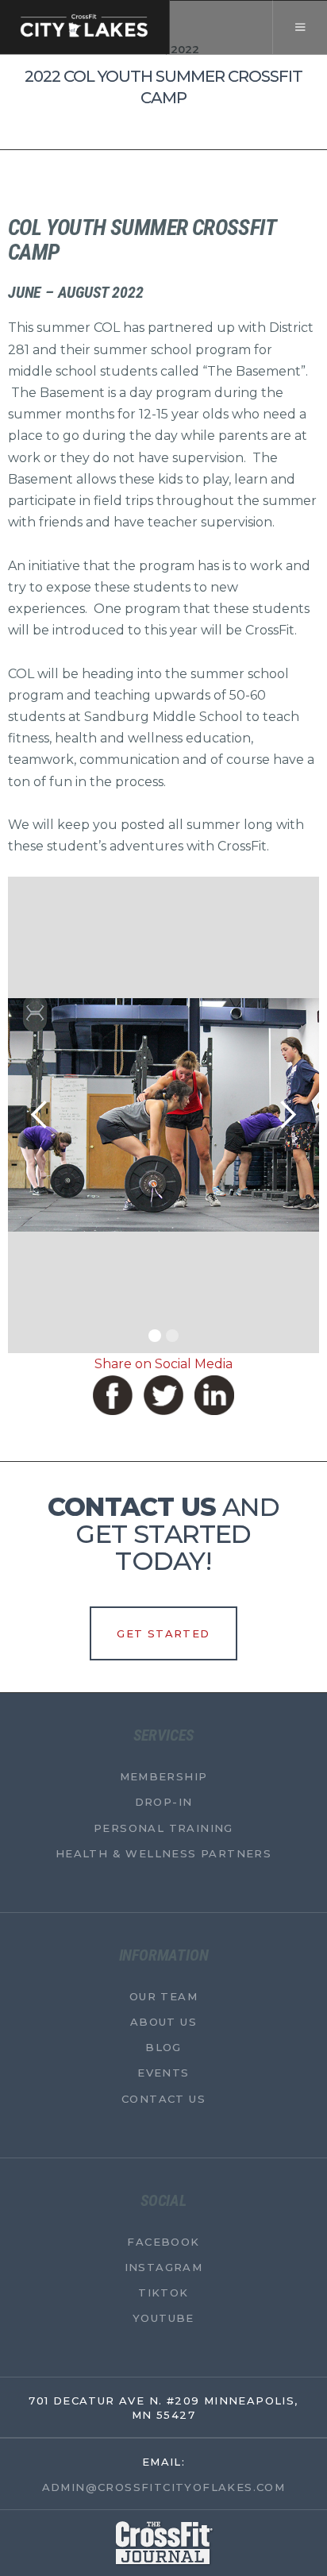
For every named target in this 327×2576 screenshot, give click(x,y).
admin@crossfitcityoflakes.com (164, 2487)
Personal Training (163, 1827)
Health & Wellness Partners (163, 1853)
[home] (85, 27)
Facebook (163, 2242)
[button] (300, 27)
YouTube (163, 2318)
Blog (163, 2047)
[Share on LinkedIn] (214, 1395)
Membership (164, 1776)
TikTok (163, 2293)
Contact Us (163, 2098)
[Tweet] (163, 1395)
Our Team (163, 1996)
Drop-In (164, 1802)
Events (163, 2073)
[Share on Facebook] (113, 1395)
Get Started (163, 1633)
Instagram (164, 2267)
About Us (163, 2022)
